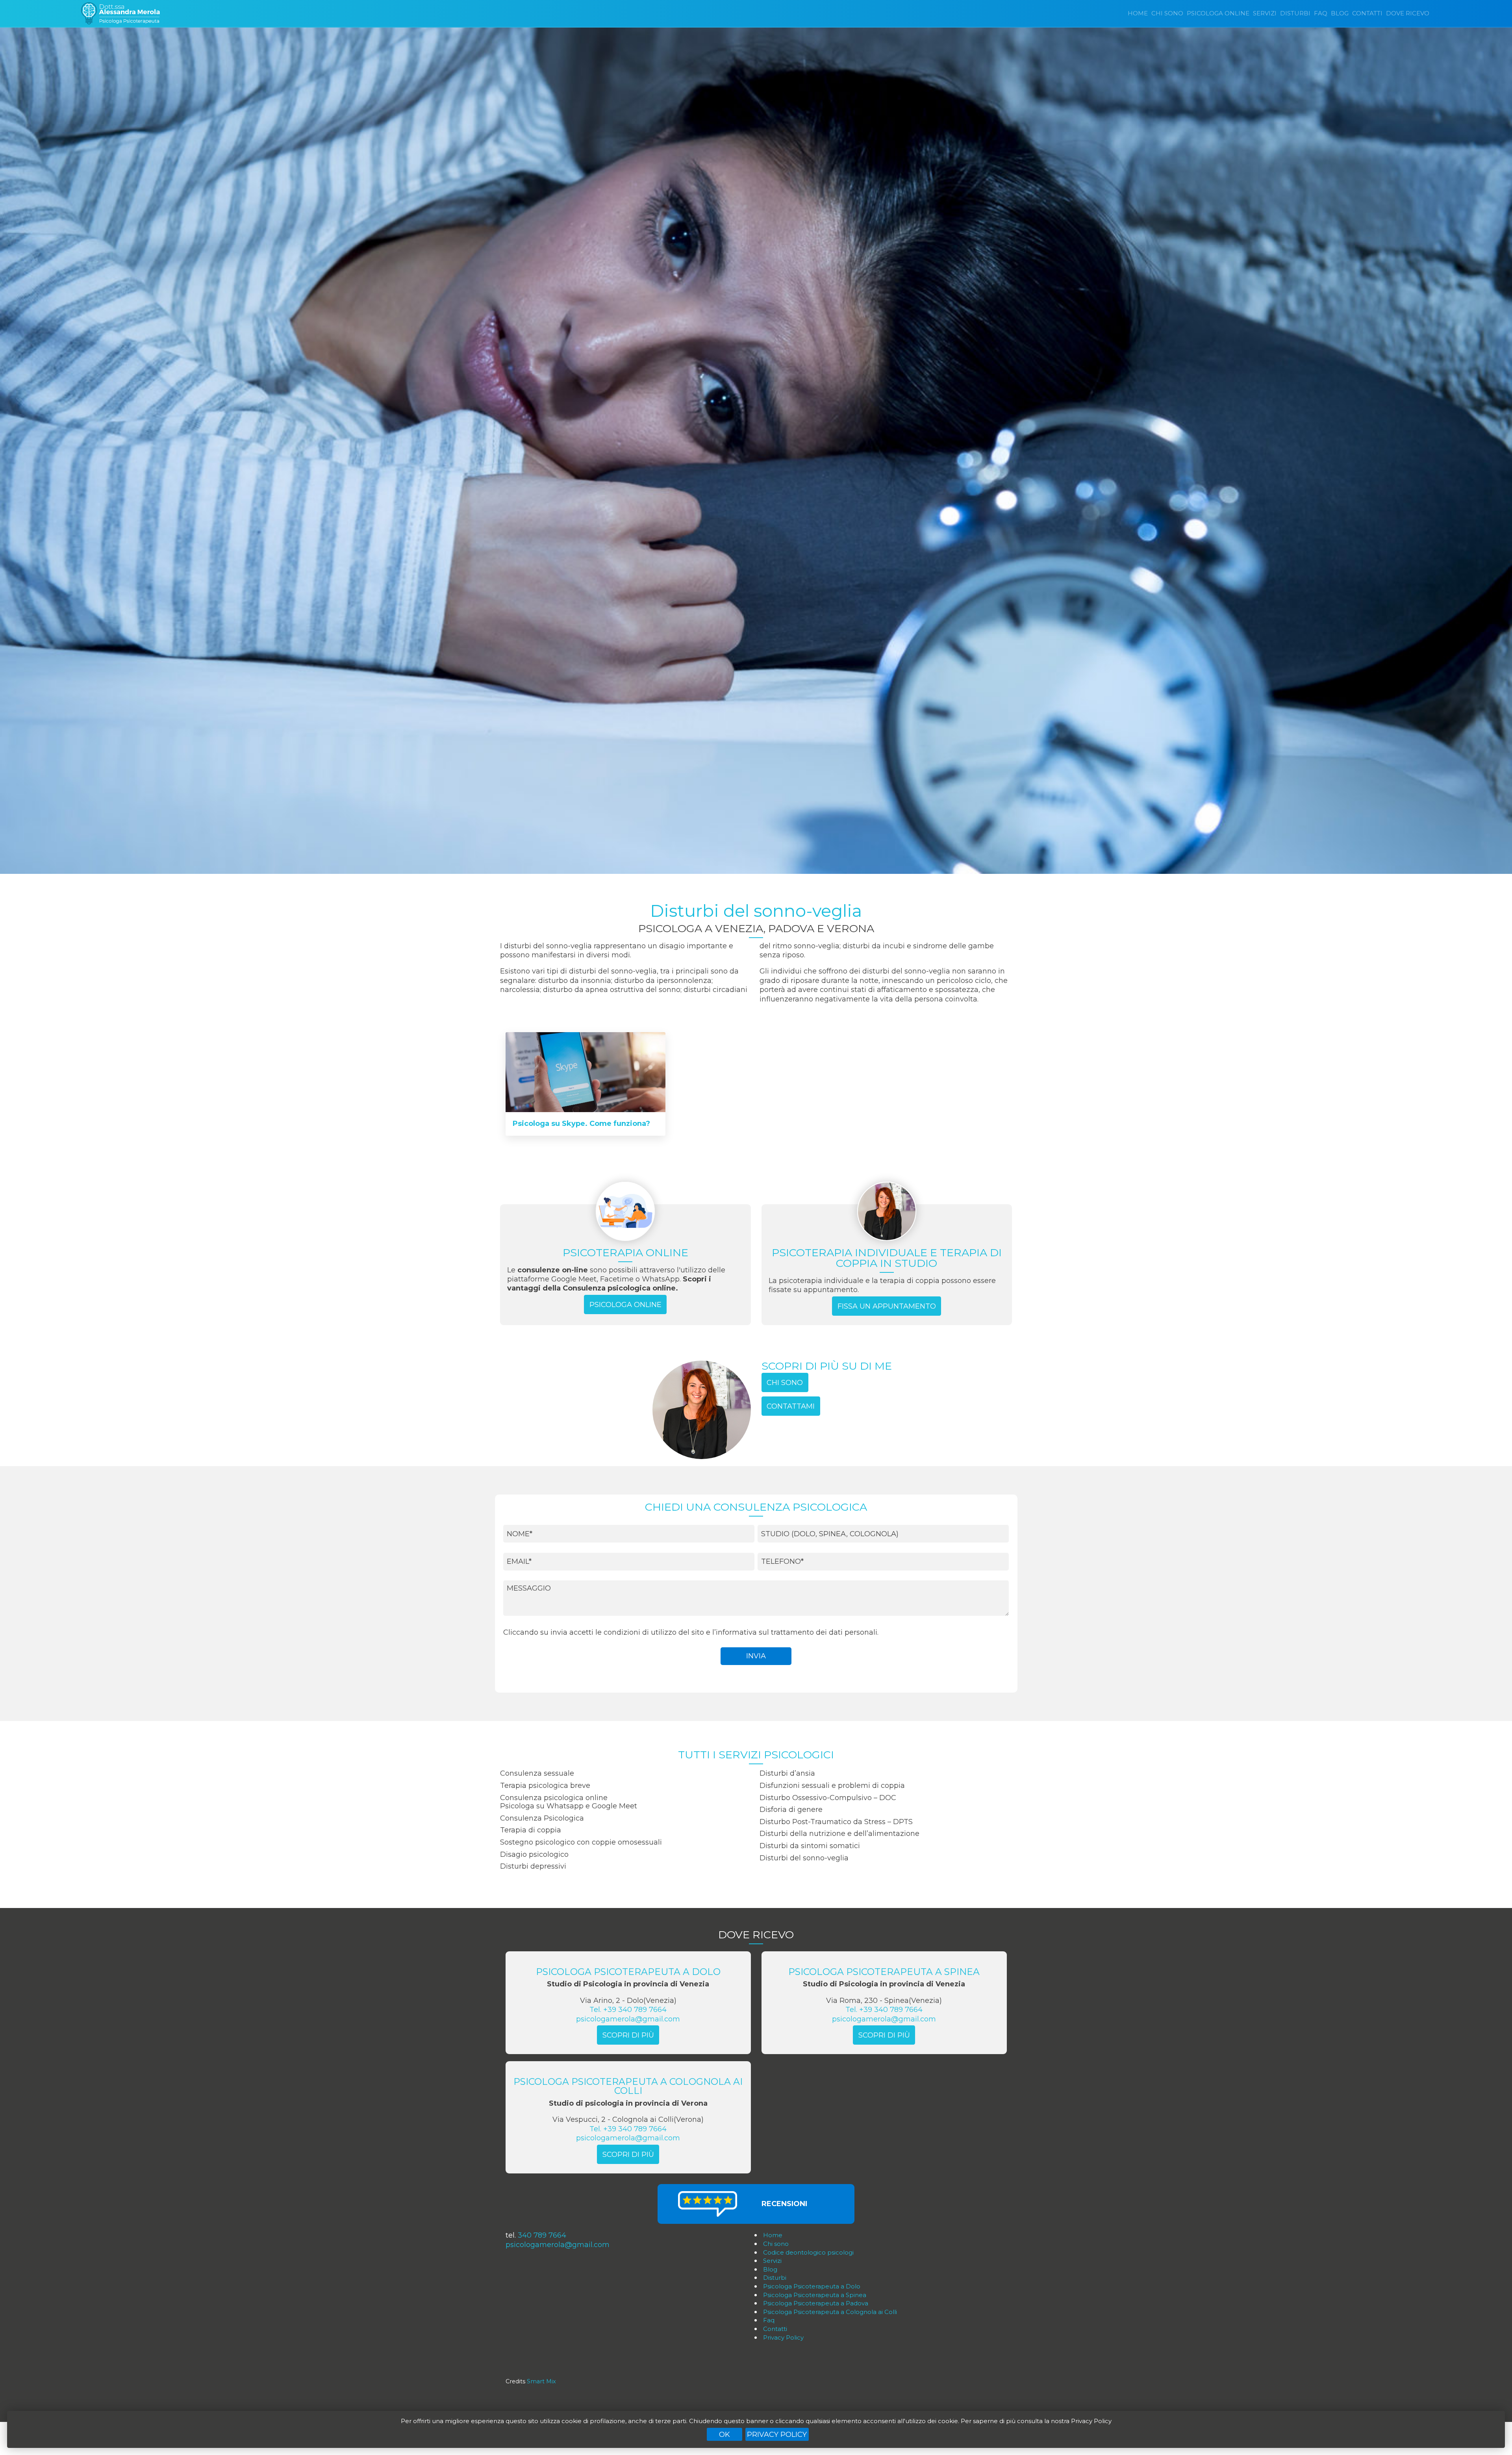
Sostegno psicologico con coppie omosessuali (581, 1842)
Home (1138, 13)
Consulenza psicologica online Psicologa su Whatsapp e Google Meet (569, 1802)
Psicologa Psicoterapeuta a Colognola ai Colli (830, 2312)
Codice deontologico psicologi (808, 2252)
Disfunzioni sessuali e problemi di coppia (832, 1786)
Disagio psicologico (534, 1854)
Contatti (1367, 13)
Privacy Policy (777, 2435)
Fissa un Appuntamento (887, 1306)
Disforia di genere (791, 1810)
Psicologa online (1218, 13)
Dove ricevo (1408, 13)
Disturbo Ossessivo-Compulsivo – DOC (828, 1798)
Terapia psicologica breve (545, 1786)
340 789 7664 (542, 2235)
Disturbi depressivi (533, 1866)
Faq (1321, 13)
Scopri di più (628, 2035)
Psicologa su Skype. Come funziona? (581, 1124)
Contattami (791, 1406)
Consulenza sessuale (537, 1773)
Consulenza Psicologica (542, 1818)
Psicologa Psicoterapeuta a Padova (816, 2303)
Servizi (1265, 13)
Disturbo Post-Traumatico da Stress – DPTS (836, 1822)
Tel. (628, 2010)
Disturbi (1295, 13)
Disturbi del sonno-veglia (804, 1858)
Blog (1340, 13)
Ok (724, 2435)
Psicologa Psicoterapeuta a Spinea (815, 2295)
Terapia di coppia (531, 1830)
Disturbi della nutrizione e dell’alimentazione (839, 1834)
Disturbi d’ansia (787, 1773)
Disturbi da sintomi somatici (810, 1846)
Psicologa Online (625, 1305)
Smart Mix (541, 2381)
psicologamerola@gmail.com (628, 2019)
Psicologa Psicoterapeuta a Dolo (812, 2286)
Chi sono (1167, 13)
